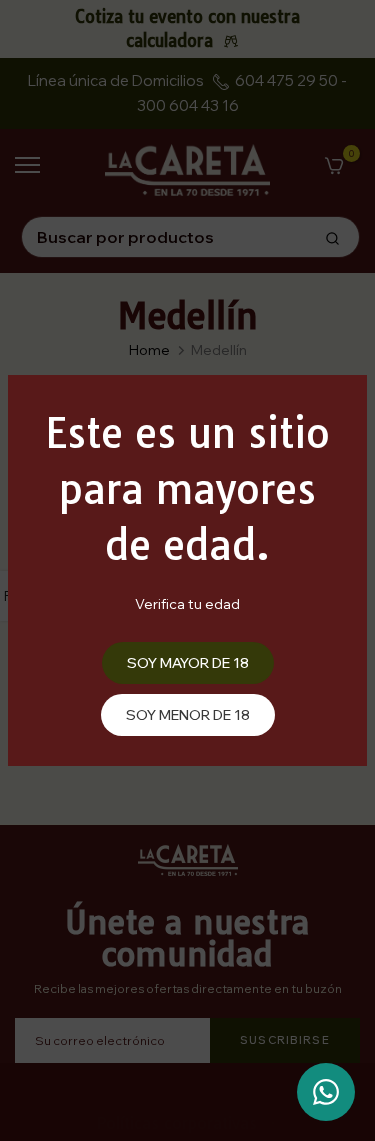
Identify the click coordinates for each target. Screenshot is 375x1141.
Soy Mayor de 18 (188, 663)
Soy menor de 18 (188, 715)
